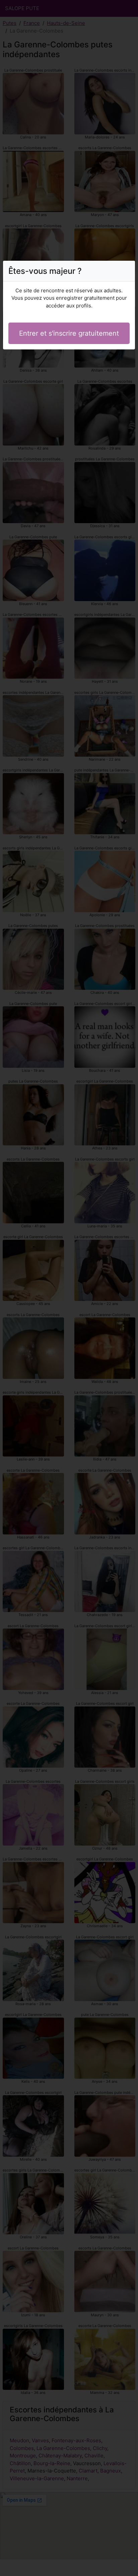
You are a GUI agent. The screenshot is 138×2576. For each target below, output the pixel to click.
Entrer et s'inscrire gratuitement (69, 333)
